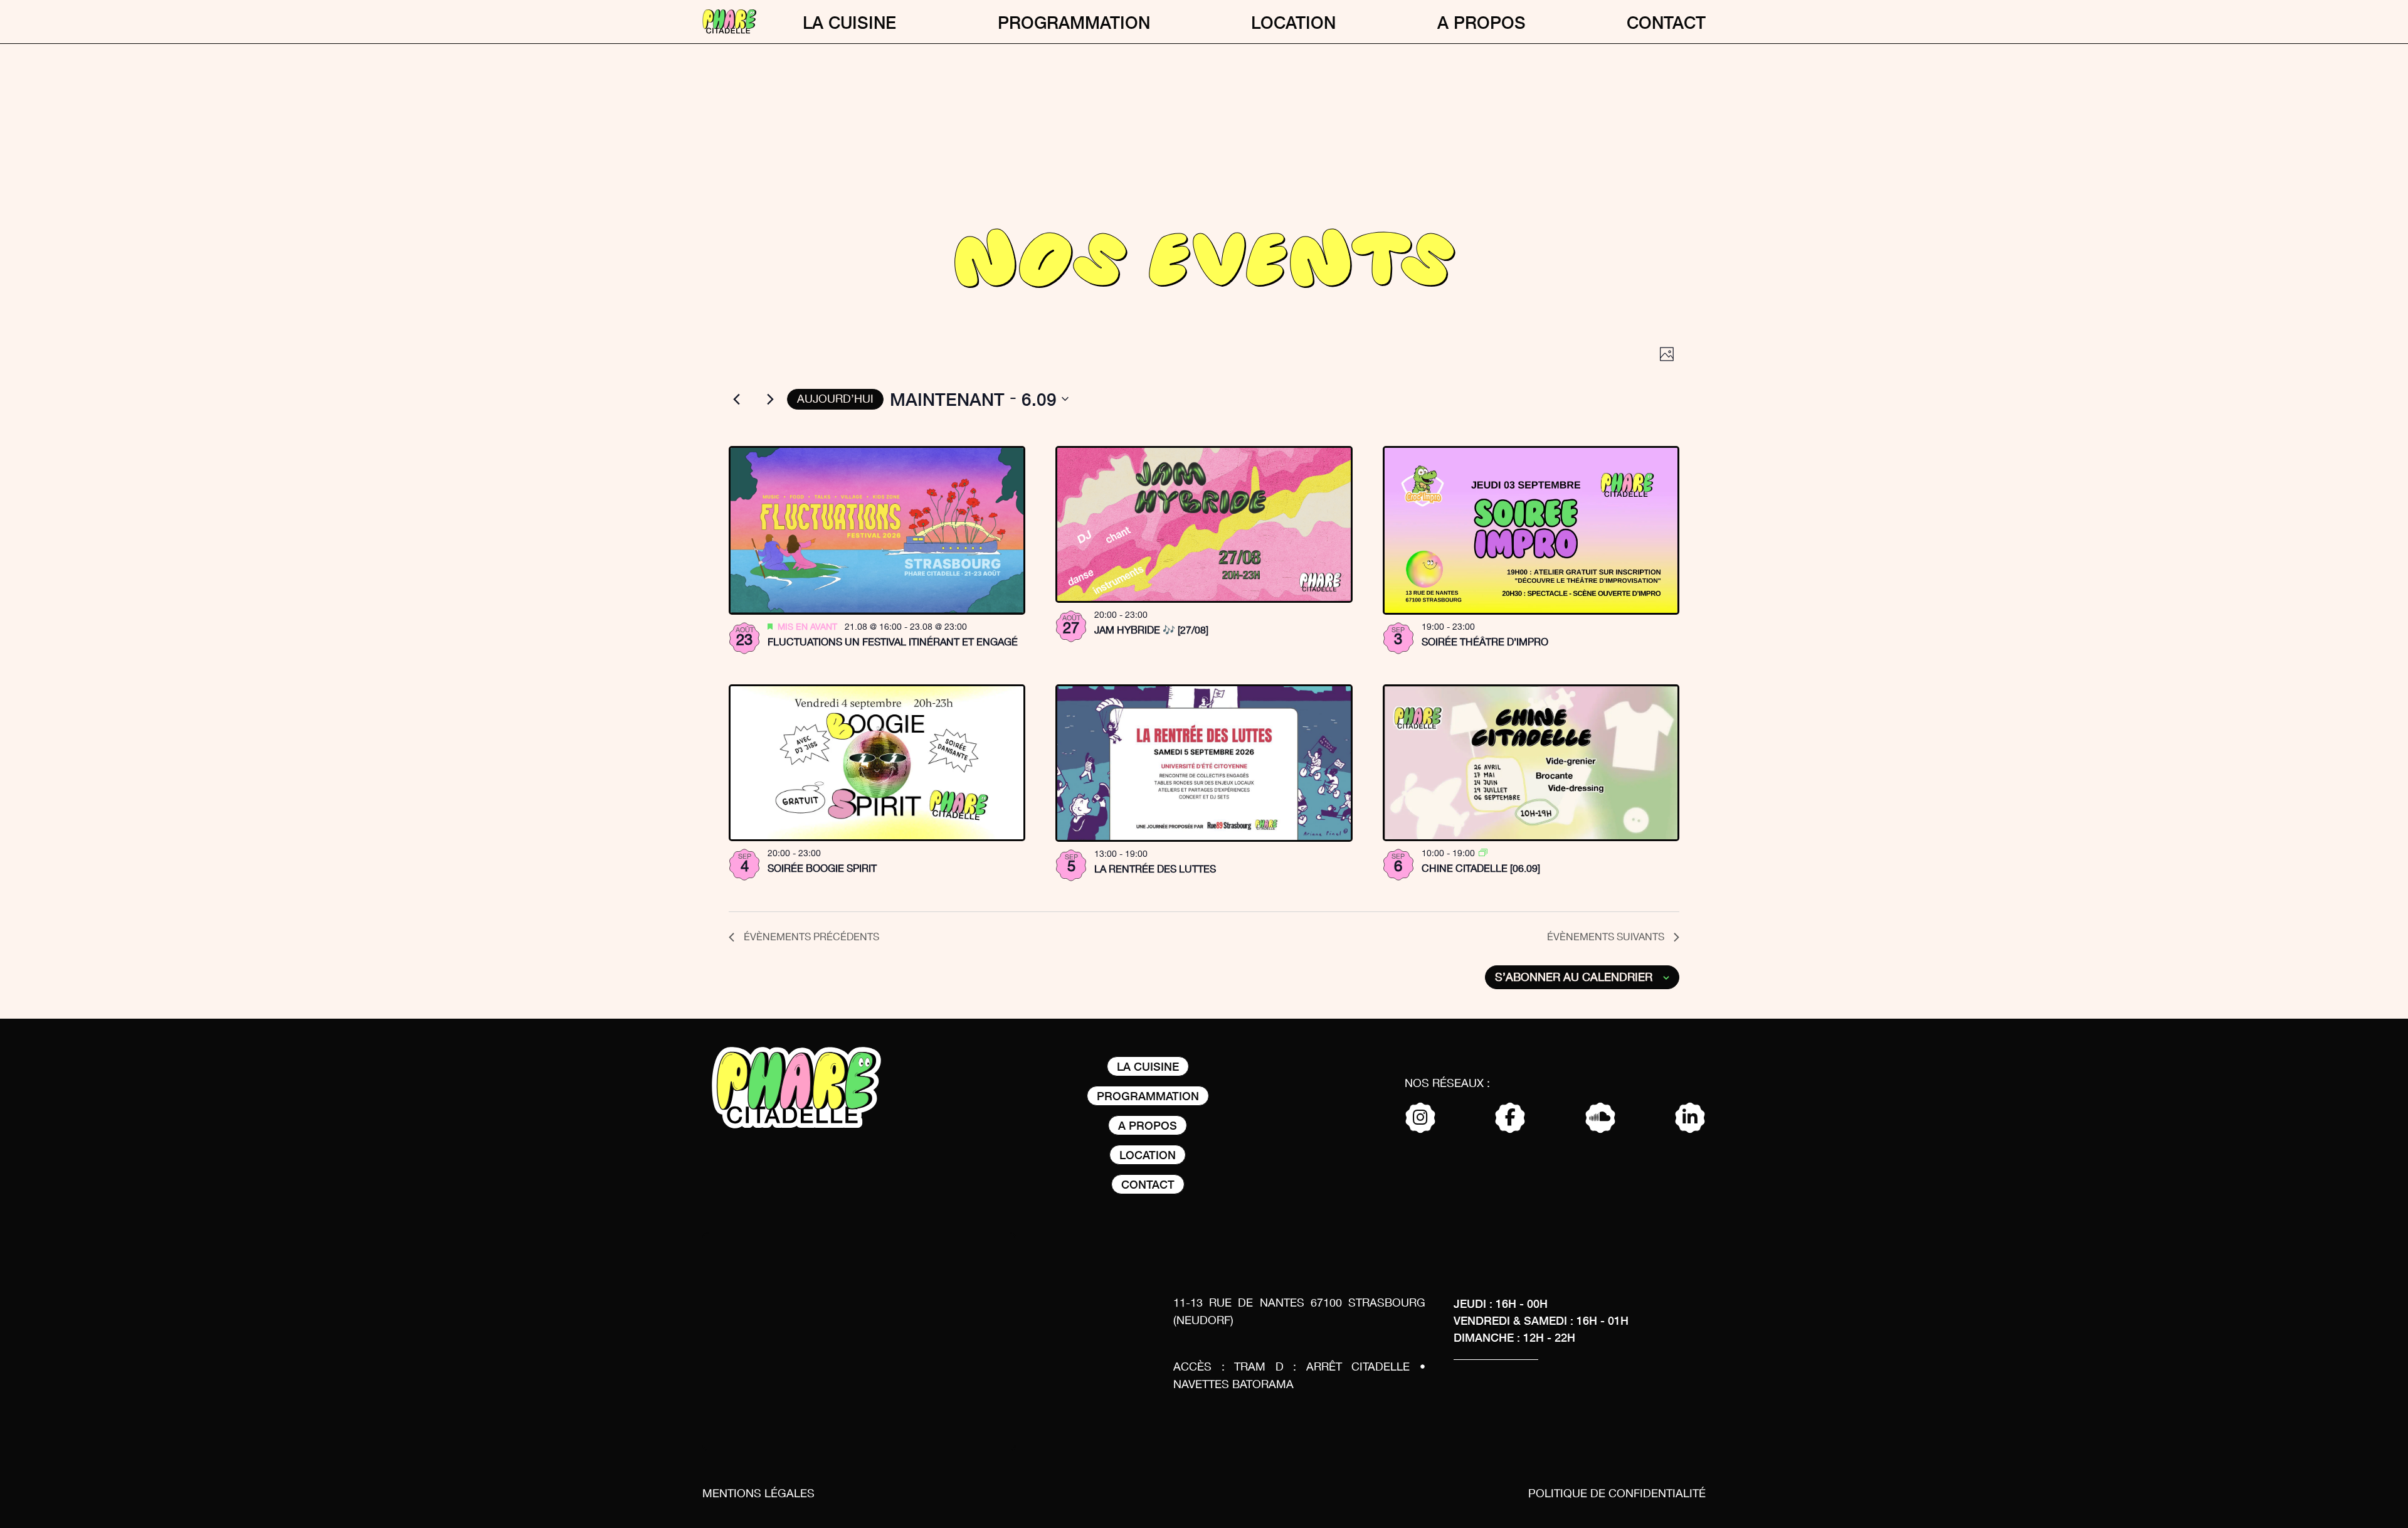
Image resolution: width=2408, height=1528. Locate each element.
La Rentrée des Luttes (1155, 870)
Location (1293, 22)
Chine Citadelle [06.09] (1481, 869)
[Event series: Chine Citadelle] (1483, 854)
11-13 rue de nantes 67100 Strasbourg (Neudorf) (1299, 1312)
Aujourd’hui (835, 400)
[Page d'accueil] (729, 22)
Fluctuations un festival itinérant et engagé (893, 643)
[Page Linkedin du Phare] (1690, 1119)
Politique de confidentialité (1617, 1494)
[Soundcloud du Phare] (1600, 1119)
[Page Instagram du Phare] (1420, 1119)
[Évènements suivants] (770, 399)
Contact (1666, 22)
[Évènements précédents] (736, 399)
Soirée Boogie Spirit (822, 869)
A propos (1481, 22)
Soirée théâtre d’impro (1485, 643)
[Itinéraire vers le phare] (859, 1345)
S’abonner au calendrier (1574, 978)
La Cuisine (849, 22)
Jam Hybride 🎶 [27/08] (1151, 631)
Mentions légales (758, 1494)
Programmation (1074, 22)
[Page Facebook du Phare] (1510, 1119)
